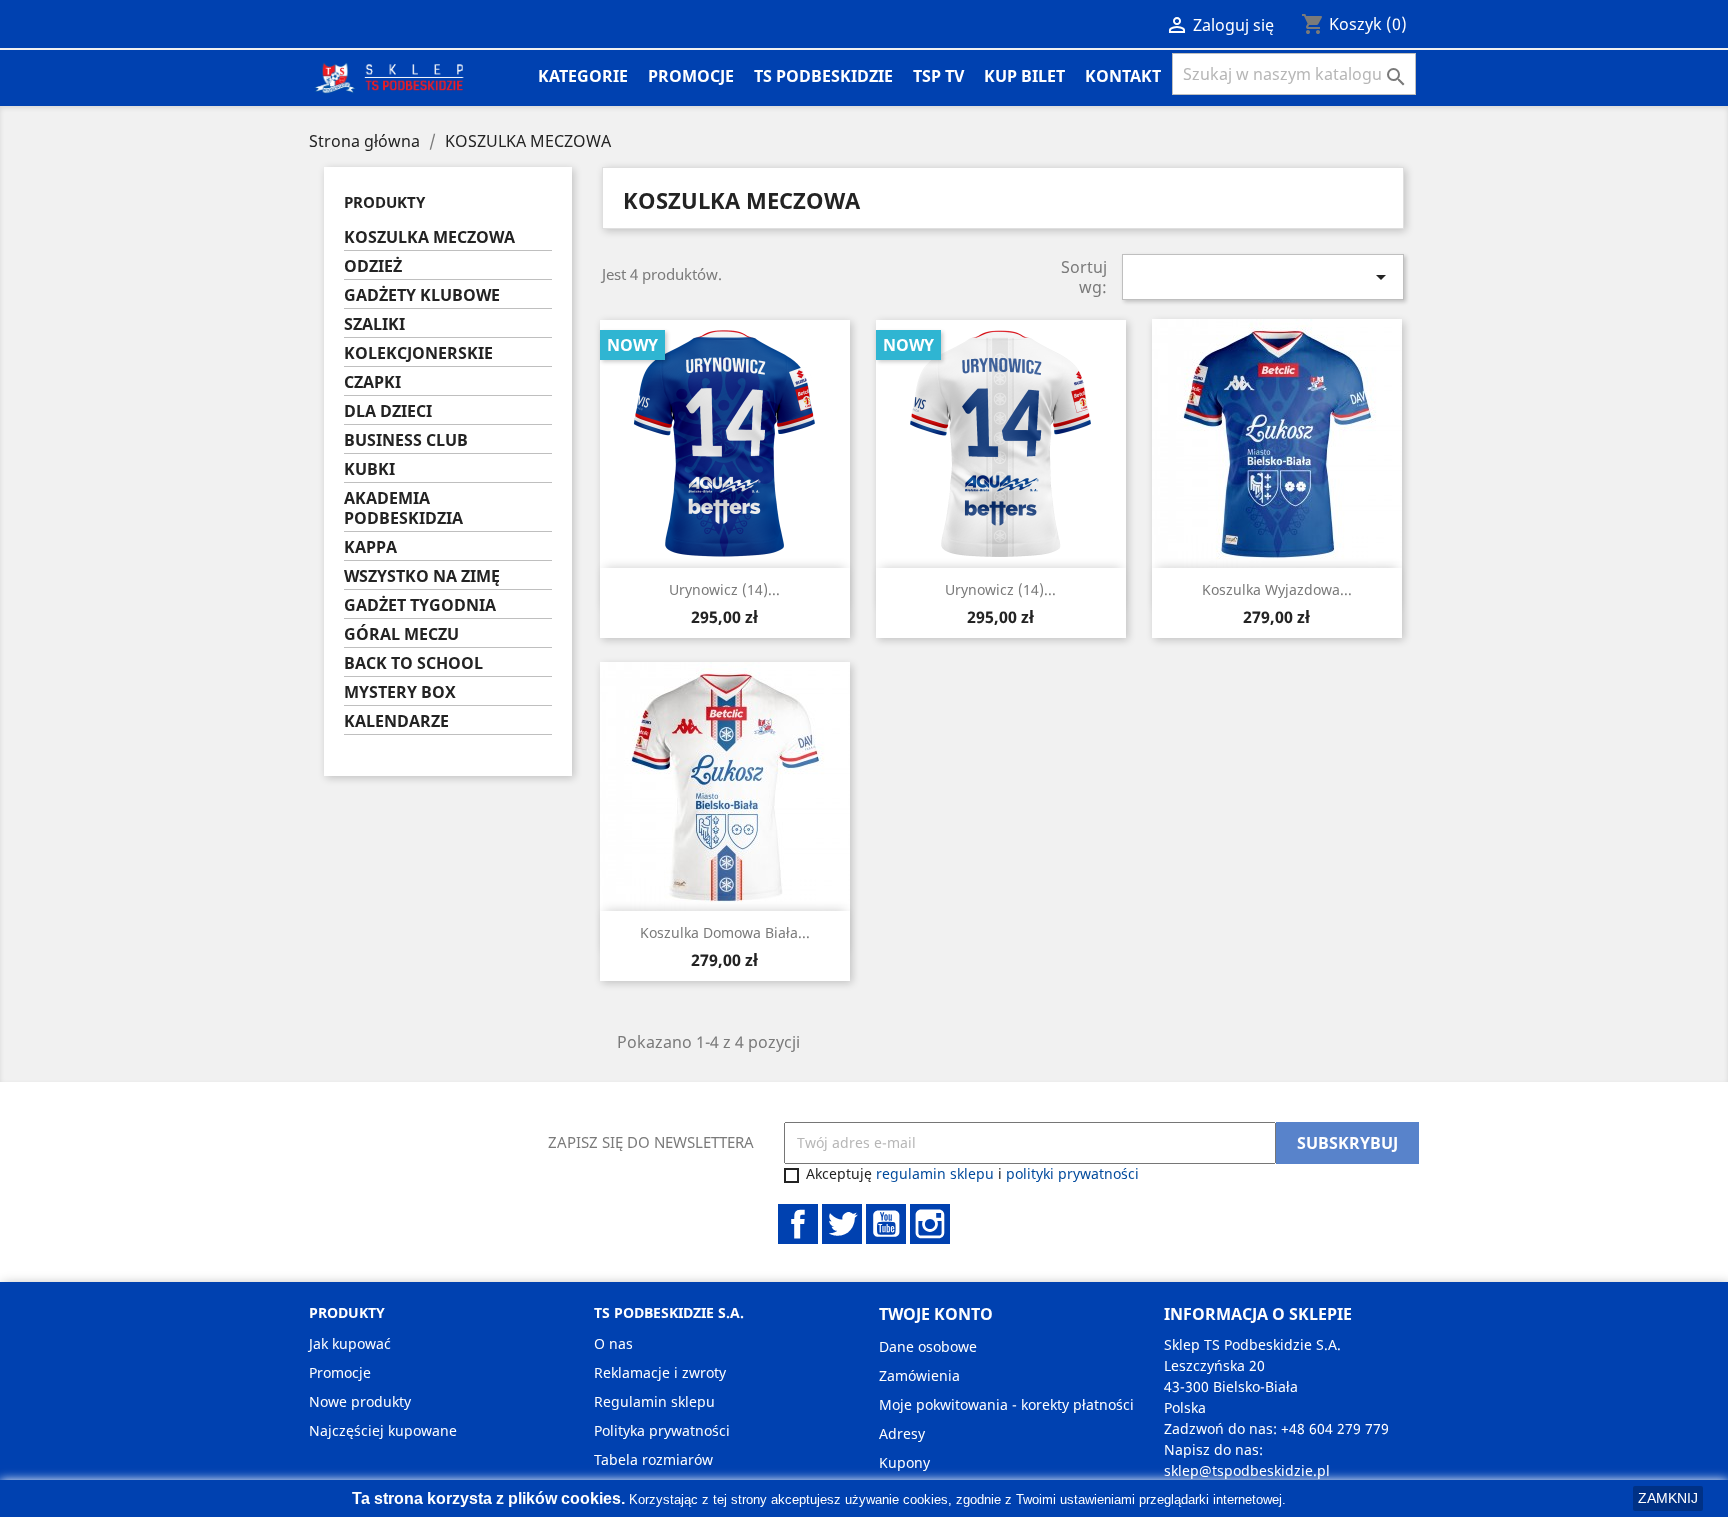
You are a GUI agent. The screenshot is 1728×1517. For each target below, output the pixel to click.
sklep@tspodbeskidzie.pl (1247, 1470)
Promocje (691, 76)
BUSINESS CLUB (406, 440)
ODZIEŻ (373, 266)
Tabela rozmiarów (653, 1459)
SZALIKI (374, 324)
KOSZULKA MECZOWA (429, 237)
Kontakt (1123, 76)
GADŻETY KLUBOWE (422, 295)
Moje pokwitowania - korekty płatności (1006, 1404)
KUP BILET (1024, 76)
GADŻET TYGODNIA (420, 605)
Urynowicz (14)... (724, 589)
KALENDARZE (396, 721)
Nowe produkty (360, 1401)
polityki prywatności (1072, 1173)
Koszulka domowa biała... (725, 932)
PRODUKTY (384, 202)
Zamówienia (919, 1375)
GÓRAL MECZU (401, 634)
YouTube (886, 1224)
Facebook (798, 1224)
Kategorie (583, 76)
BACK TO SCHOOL (413, 663)
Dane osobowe (928, 1346)
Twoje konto (936, 1314)
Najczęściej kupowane (383, 1430)
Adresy (902, 1433)
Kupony (904, 1462)
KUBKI (369, 469)
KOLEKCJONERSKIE (418, 353)
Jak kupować (350, 1343)
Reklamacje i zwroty (660, 1372)
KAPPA (370, 547)
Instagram (930, 1224)
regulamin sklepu (935, 1173)
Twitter (842, 1224)
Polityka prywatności (662, 1430)
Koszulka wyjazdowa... (1277, 589)
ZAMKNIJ (1668, 1498)
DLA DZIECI (388, 411)
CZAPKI (372, 382)
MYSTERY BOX (400, 692)
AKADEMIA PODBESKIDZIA (403, 508)
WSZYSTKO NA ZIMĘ (422, 576)
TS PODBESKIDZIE (823, 76)
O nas (613, 1343)
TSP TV (938, 76)
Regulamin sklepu (654, 1401)
